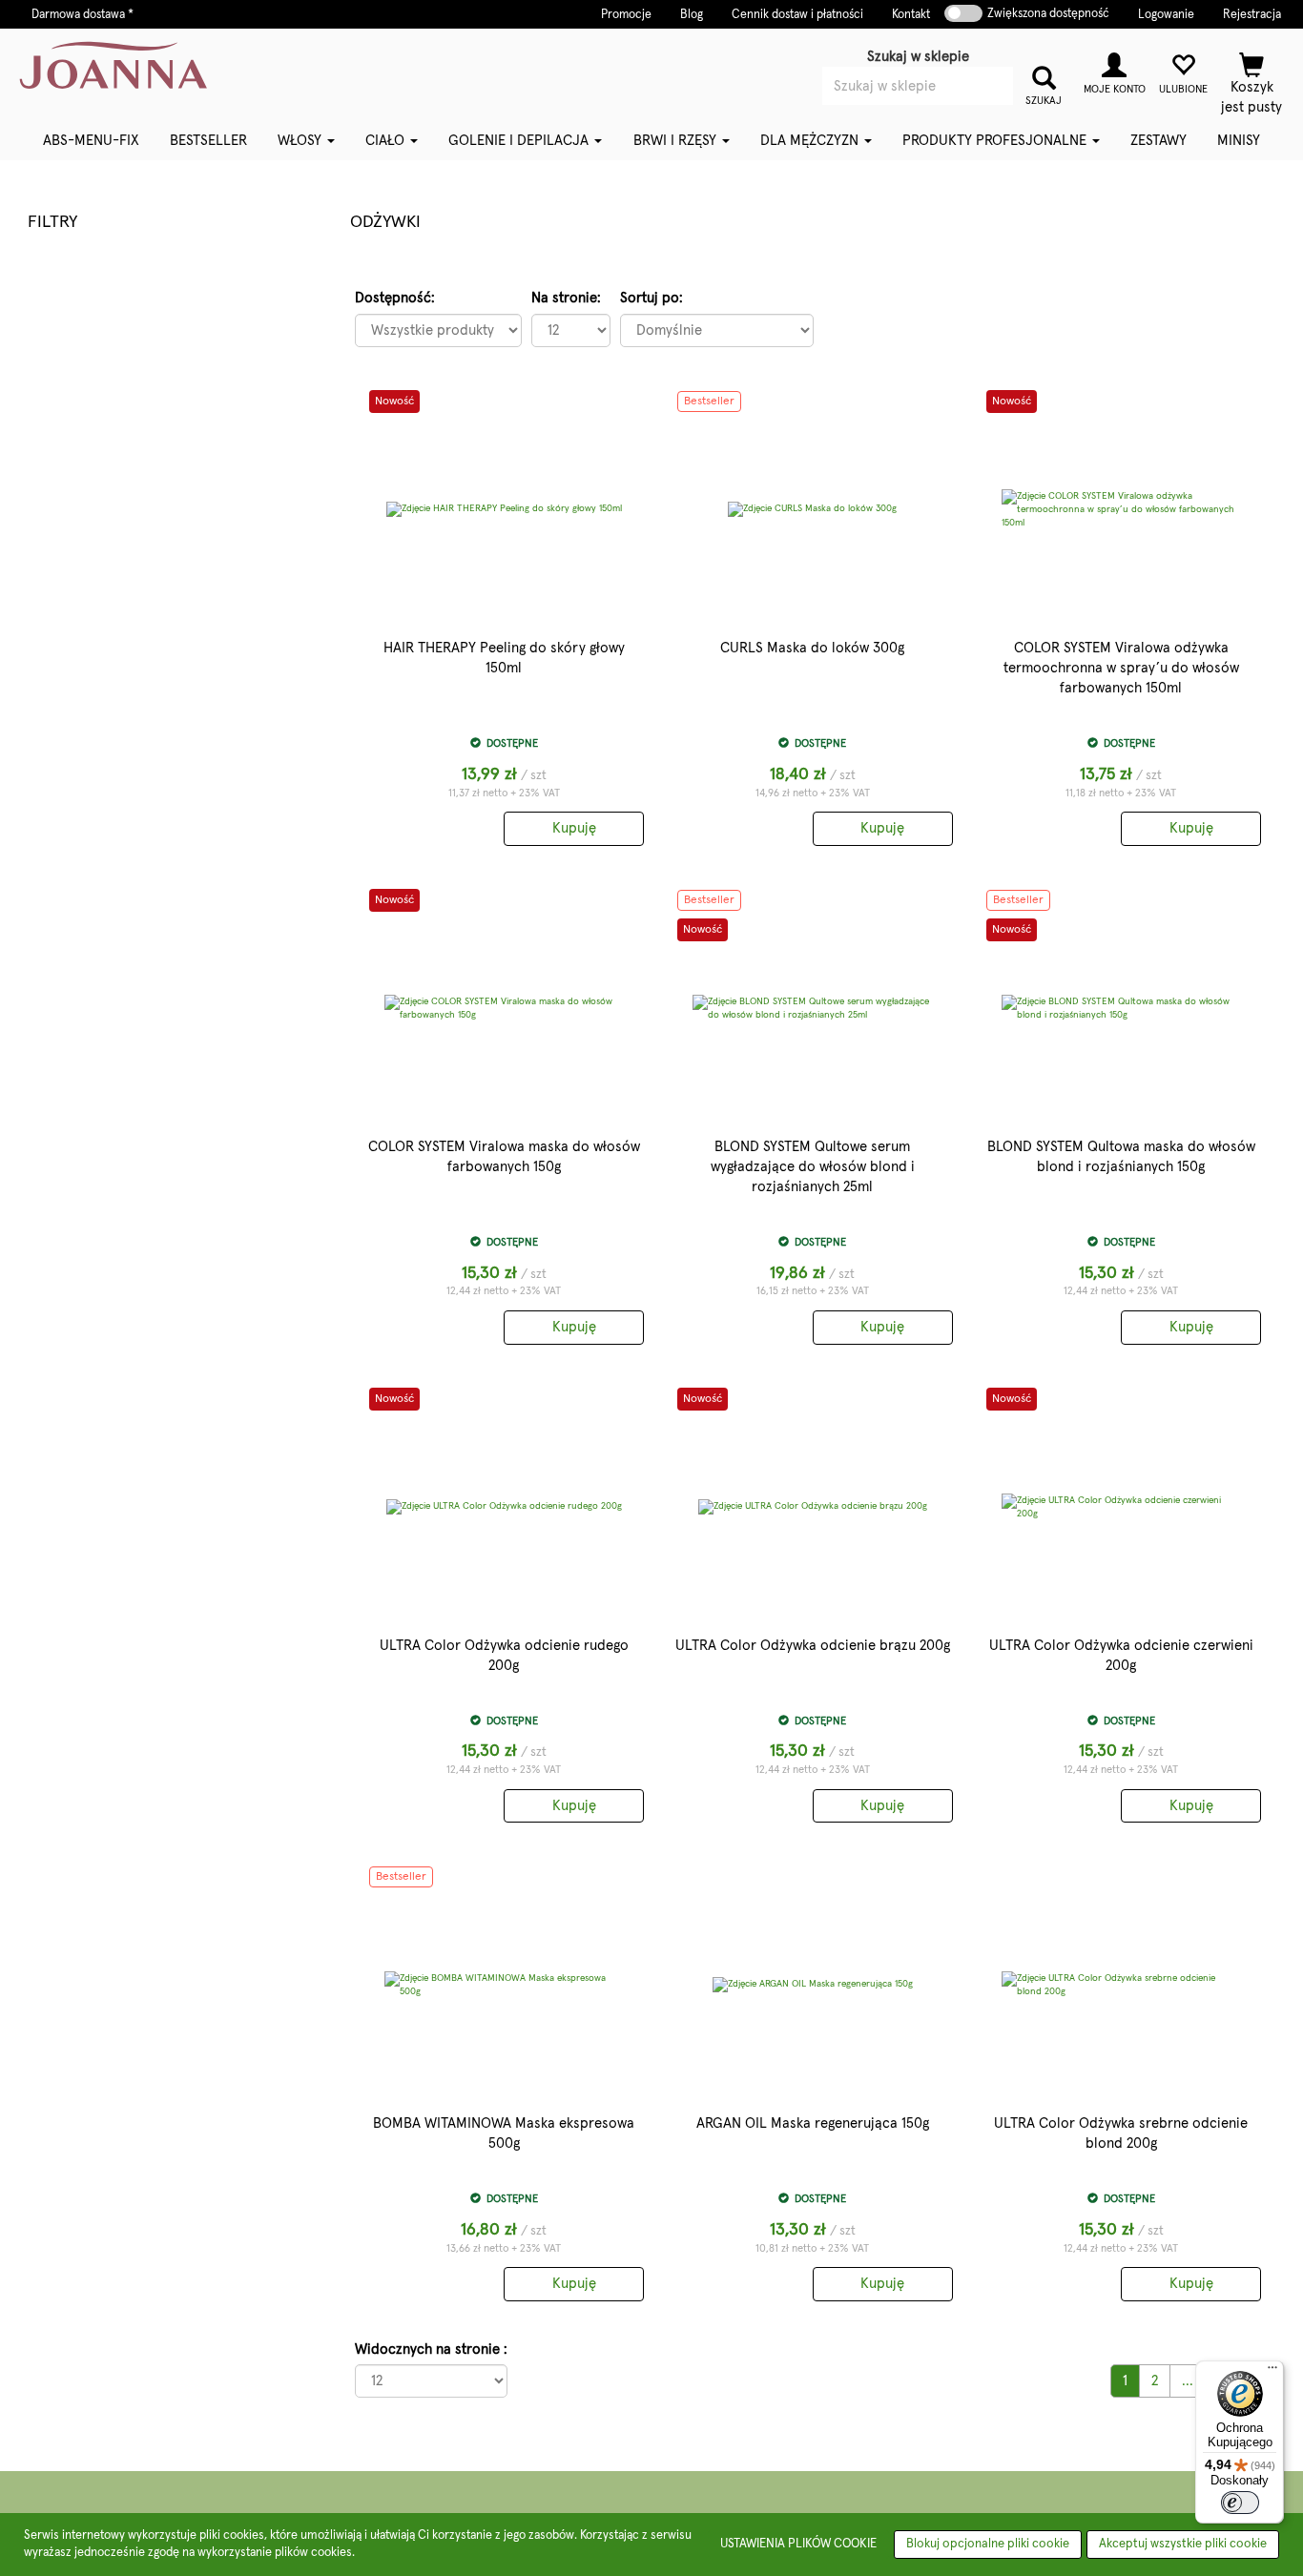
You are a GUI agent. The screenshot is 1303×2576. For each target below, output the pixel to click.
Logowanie (1166, 15)
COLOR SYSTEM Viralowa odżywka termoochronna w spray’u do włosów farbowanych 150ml (1121, 668)
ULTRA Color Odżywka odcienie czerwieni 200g (1121, 1656)
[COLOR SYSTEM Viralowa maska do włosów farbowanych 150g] (505, 1008)
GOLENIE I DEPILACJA (520, 141)
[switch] (1240, 2503)
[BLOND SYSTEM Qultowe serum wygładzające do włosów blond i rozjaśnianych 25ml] (813, 1008)
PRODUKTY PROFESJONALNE (996, 141)
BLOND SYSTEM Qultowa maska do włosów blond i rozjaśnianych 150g (1121, 1157)
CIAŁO (387, 141)
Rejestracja (1252, 15)
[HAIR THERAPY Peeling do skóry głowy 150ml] (505, 509)
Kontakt (911, 15)
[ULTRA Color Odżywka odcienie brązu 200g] (813, 1507)
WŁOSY (301, 141)
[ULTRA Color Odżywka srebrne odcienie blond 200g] (1122, 1985)
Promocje (626, 15)
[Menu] (1272, 2372)
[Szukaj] (1044, 76)
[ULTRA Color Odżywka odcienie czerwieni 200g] (1122, 1507)
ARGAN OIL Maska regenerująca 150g (813, 2123)
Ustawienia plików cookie (798, 2544)
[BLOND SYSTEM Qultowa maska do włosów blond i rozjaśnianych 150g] (1122, 1008)
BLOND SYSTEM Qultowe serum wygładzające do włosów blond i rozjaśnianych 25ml (813, 1167)
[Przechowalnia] (1183, 71)
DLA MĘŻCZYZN (811, 141)
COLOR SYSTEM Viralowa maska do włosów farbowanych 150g (504, 1157)
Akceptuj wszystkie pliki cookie (1183, 2544)
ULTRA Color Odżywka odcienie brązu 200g (813, 1646)
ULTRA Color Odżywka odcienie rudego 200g (504, 1656)
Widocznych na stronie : (431, 2349)
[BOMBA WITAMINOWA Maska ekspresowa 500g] (505, 1985)
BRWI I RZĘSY (677, 141)
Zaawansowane (947, 113)
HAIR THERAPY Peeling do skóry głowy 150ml (504, 658)
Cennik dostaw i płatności (797, 15)
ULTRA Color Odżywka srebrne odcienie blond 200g (1121, 2133)
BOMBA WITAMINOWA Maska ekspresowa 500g (504, 2133)
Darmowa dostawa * (83, 15)
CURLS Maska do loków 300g (812, 648)
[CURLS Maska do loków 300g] (813, 509)
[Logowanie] (1114, 71)
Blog (692, 15)
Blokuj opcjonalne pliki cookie (988, 2544)
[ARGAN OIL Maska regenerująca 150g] (813, 1985)
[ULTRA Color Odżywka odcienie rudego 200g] (505, 1507)
